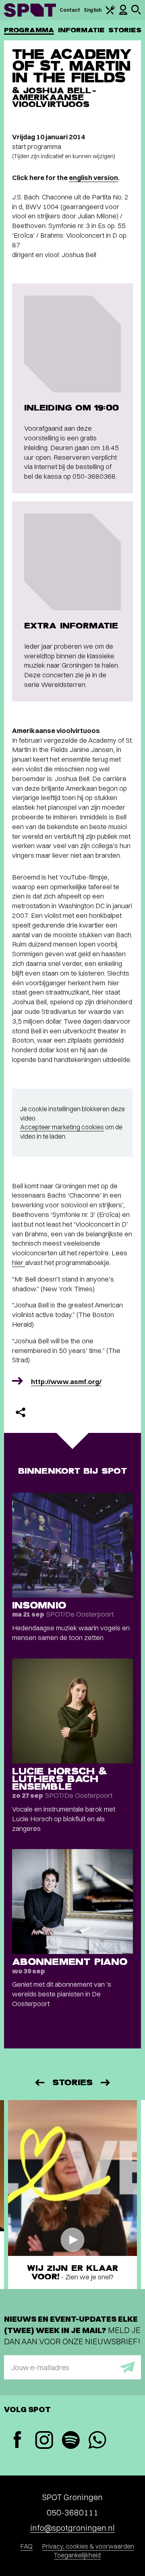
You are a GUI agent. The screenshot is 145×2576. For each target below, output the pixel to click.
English (93, 10)
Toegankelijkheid (77, 2555)
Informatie (81, 30)
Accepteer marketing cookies (62, 1127)
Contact (70, 10)
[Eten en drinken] (110, 13)
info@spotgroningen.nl (72, 2528)
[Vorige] (39, 2083)
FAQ (27, 2546)
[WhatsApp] (97, 2441)
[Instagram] (44, 2441)
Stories (125, 30)
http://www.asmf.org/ (66, 1381)
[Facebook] (17, 2441)
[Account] (123, 13)
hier (19, 1262)
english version (93, 177)
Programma (29, 30)
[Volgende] (106, 2083)
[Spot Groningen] (30, 10)
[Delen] (21, 1412)
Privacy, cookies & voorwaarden (88, 2546)
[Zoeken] (136, 13)
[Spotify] (70, 2441)
